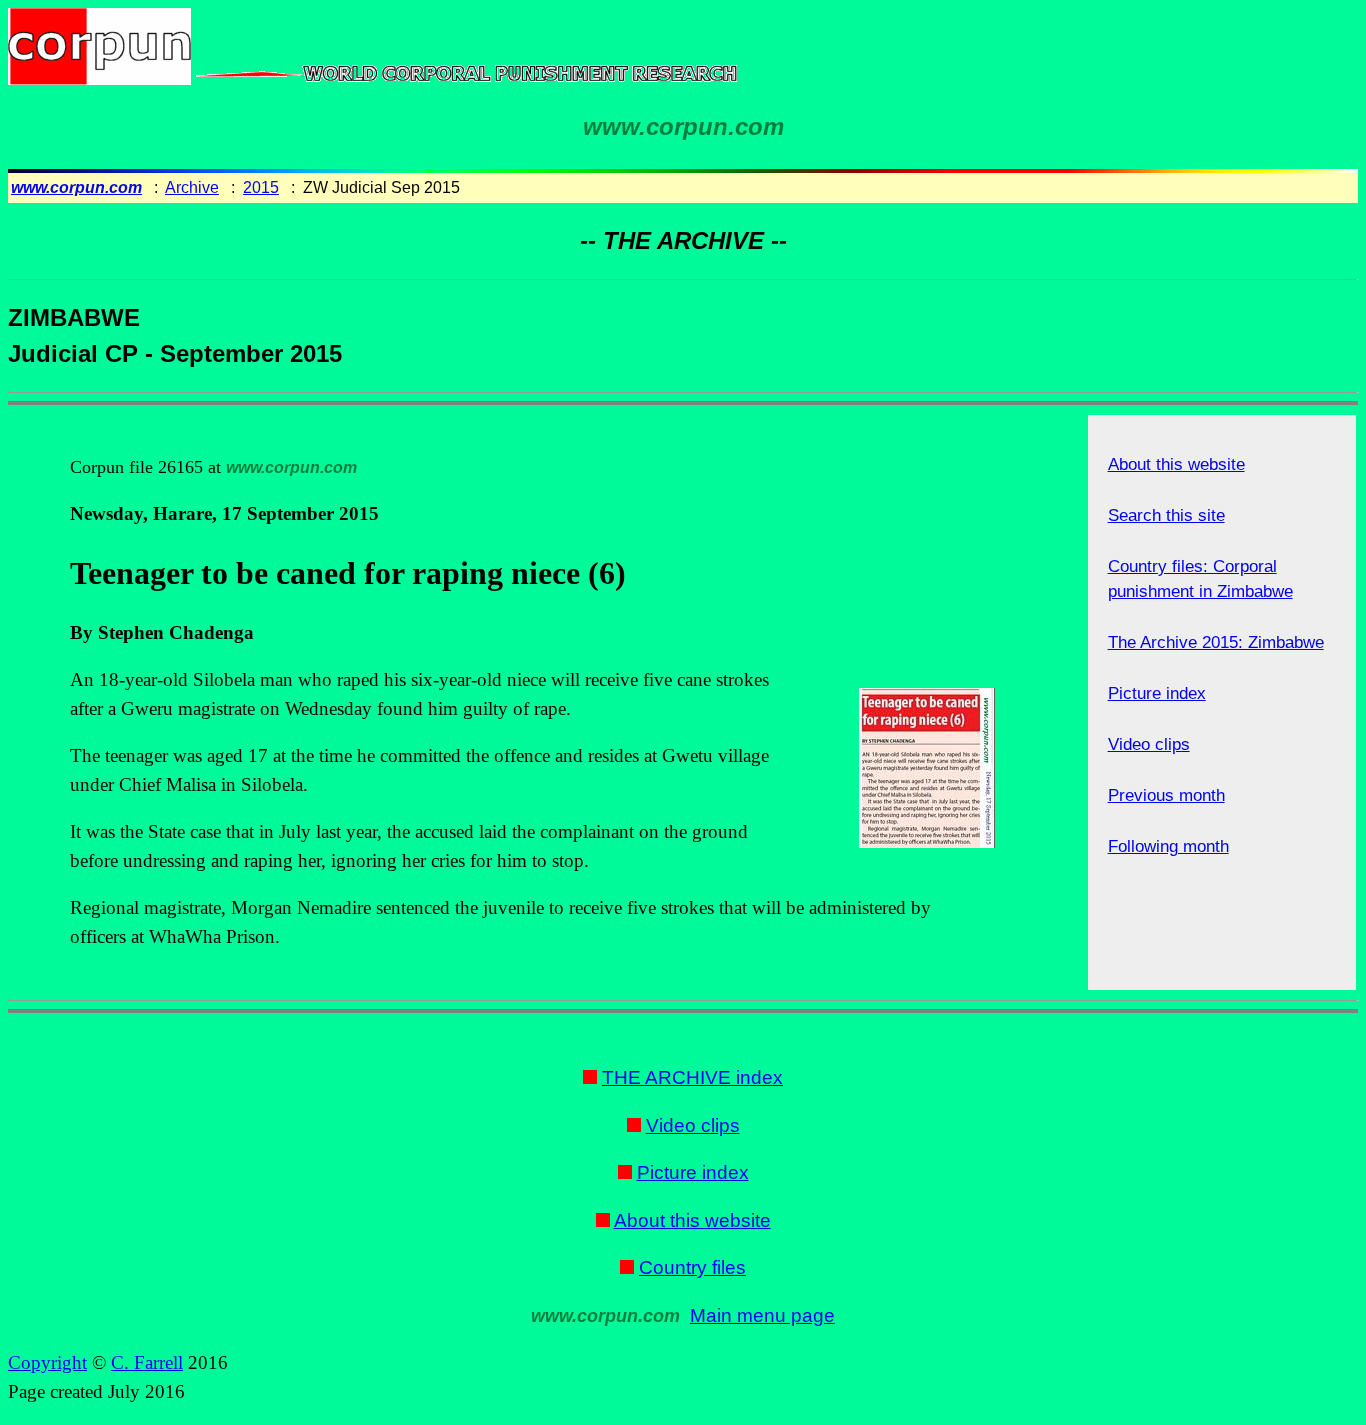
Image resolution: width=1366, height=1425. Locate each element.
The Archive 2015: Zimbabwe (1216, 642)
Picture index (1157, 693)
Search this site (1166, 515)
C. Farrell (147, 1362)
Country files (692, 1267)
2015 (261, 187)
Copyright (47, 1362)
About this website (1176, 464)
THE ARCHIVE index (692, 1077)
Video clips (1149, 744)
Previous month (1166, 795)
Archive (192, 187)
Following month (1168, 846)
